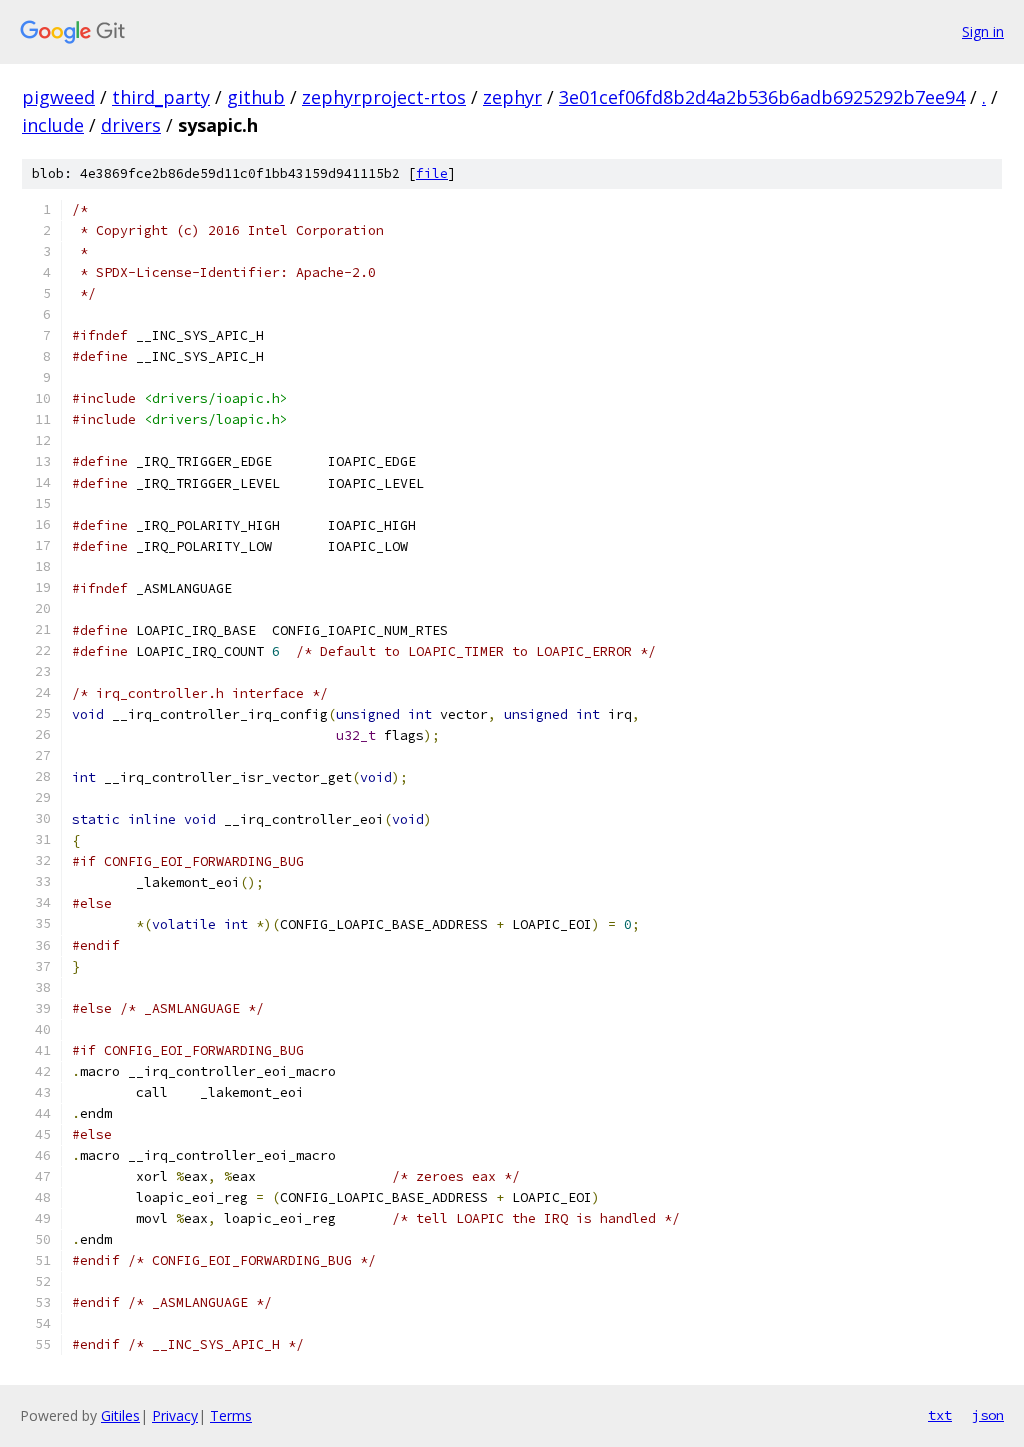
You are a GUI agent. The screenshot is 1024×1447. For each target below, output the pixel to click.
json (988, 1415)
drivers (131, 125)
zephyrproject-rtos (384, 97)
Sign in (983, 31)
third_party (161, 97)
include (53, 125)
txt (940, 1415)
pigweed (58, 97)
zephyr (512, 97)
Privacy (175, 1415)
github (256, 97)
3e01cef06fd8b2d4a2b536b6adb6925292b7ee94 (762, 97)
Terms (231, 1415)
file (432, 173)
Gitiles (120, 1415)
